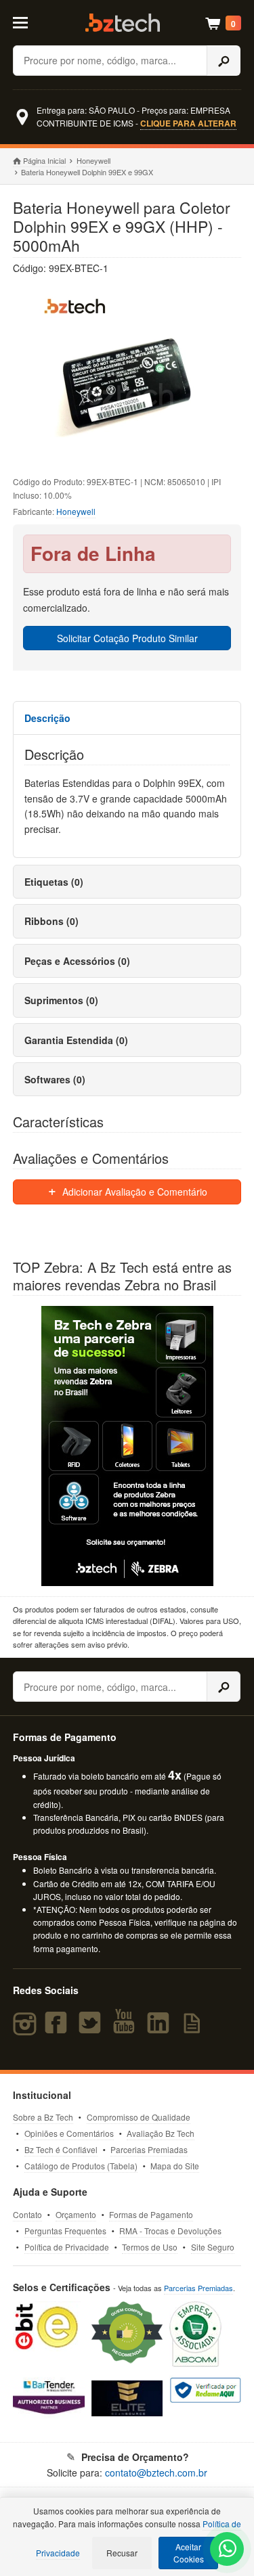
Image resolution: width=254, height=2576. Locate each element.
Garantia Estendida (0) (76, 1040)
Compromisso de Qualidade (139, 2117)
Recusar (122, 2553)
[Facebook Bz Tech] (58, 2029)
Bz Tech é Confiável (61, 2149)
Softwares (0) (55, 1079)
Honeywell (93, 160)
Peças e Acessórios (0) (77, 961)
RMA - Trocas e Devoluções (170, 2231)
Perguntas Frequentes (65, 2231)
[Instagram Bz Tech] (27, 2029)
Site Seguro (213, 2247)
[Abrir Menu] (27, 22)
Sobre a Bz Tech (43, 2117)
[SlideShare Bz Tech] (195, 2029)
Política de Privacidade (67, 2247)
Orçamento (76, 2214)
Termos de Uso (150, 2247)
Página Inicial (44, 160)
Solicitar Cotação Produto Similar (127, 638)
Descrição (47, 718)
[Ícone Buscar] (224, 61)
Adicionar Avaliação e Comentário (133, 1192)
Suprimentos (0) (61, 1000)
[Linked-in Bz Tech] (161, 2029)
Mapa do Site (175, 2166)
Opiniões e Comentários (69, 2133)
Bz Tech (123, 23)
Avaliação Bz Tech (161, 2133)
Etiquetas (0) (54, 882)
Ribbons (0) (51, 921)
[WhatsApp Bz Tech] (228, 2550)
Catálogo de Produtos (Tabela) (81, 2166)
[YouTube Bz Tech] (127, 2029)
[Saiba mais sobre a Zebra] (127, 1446)
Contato (27, 2214)
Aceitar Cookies (189, 2553)
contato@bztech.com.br (156, 2472)
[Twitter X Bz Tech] (93, 2029)
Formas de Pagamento (151, 2214)
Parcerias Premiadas (149, 2149)
